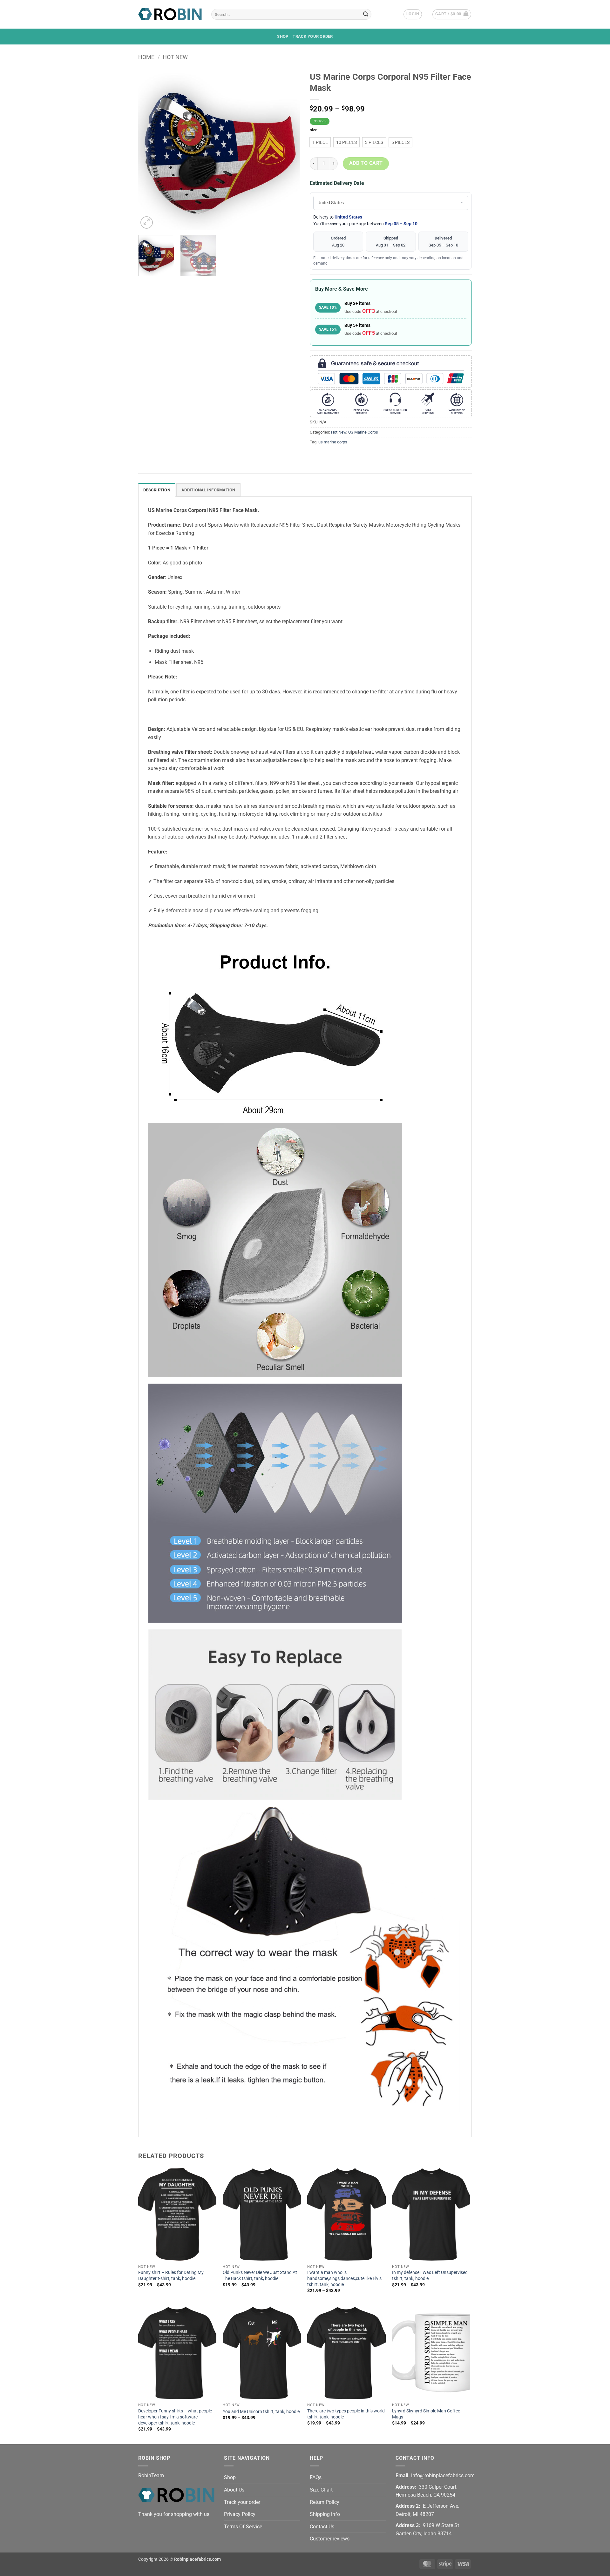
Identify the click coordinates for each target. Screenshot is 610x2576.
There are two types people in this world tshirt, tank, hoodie (346, 2414)
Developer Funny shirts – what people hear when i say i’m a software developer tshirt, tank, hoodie (175, 2417)
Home (146, 57)
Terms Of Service (243, 2527)
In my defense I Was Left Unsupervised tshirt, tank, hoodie (430, 2276)
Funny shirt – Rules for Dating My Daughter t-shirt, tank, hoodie (171, 2276)
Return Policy (325, 2502)
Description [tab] (157, 490)
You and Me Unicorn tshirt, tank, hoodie (261, 2412)
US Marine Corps (363, 432)
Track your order (313, 36)
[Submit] (366, 14)
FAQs (316, 2477)
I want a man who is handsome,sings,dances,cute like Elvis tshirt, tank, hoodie (344, 2278)
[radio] (320, 142)
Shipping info (325, 2514)
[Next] (289, 149)
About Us (234, 2490)
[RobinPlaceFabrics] (170, 14)
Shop (283, 36)
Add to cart (366, 163)
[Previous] (149, 149)
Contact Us (322, 2527)
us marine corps (333, 442)
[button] (413, 14)
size (314, 130)
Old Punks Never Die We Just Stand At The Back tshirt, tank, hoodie (260, 2276)
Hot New (175, 57)
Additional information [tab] (208, 490)
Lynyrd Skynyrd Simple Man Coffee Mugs (426, 2414)
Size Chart (321, 2490)
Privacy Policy (240, 2514)
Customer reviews (330, 2539)
